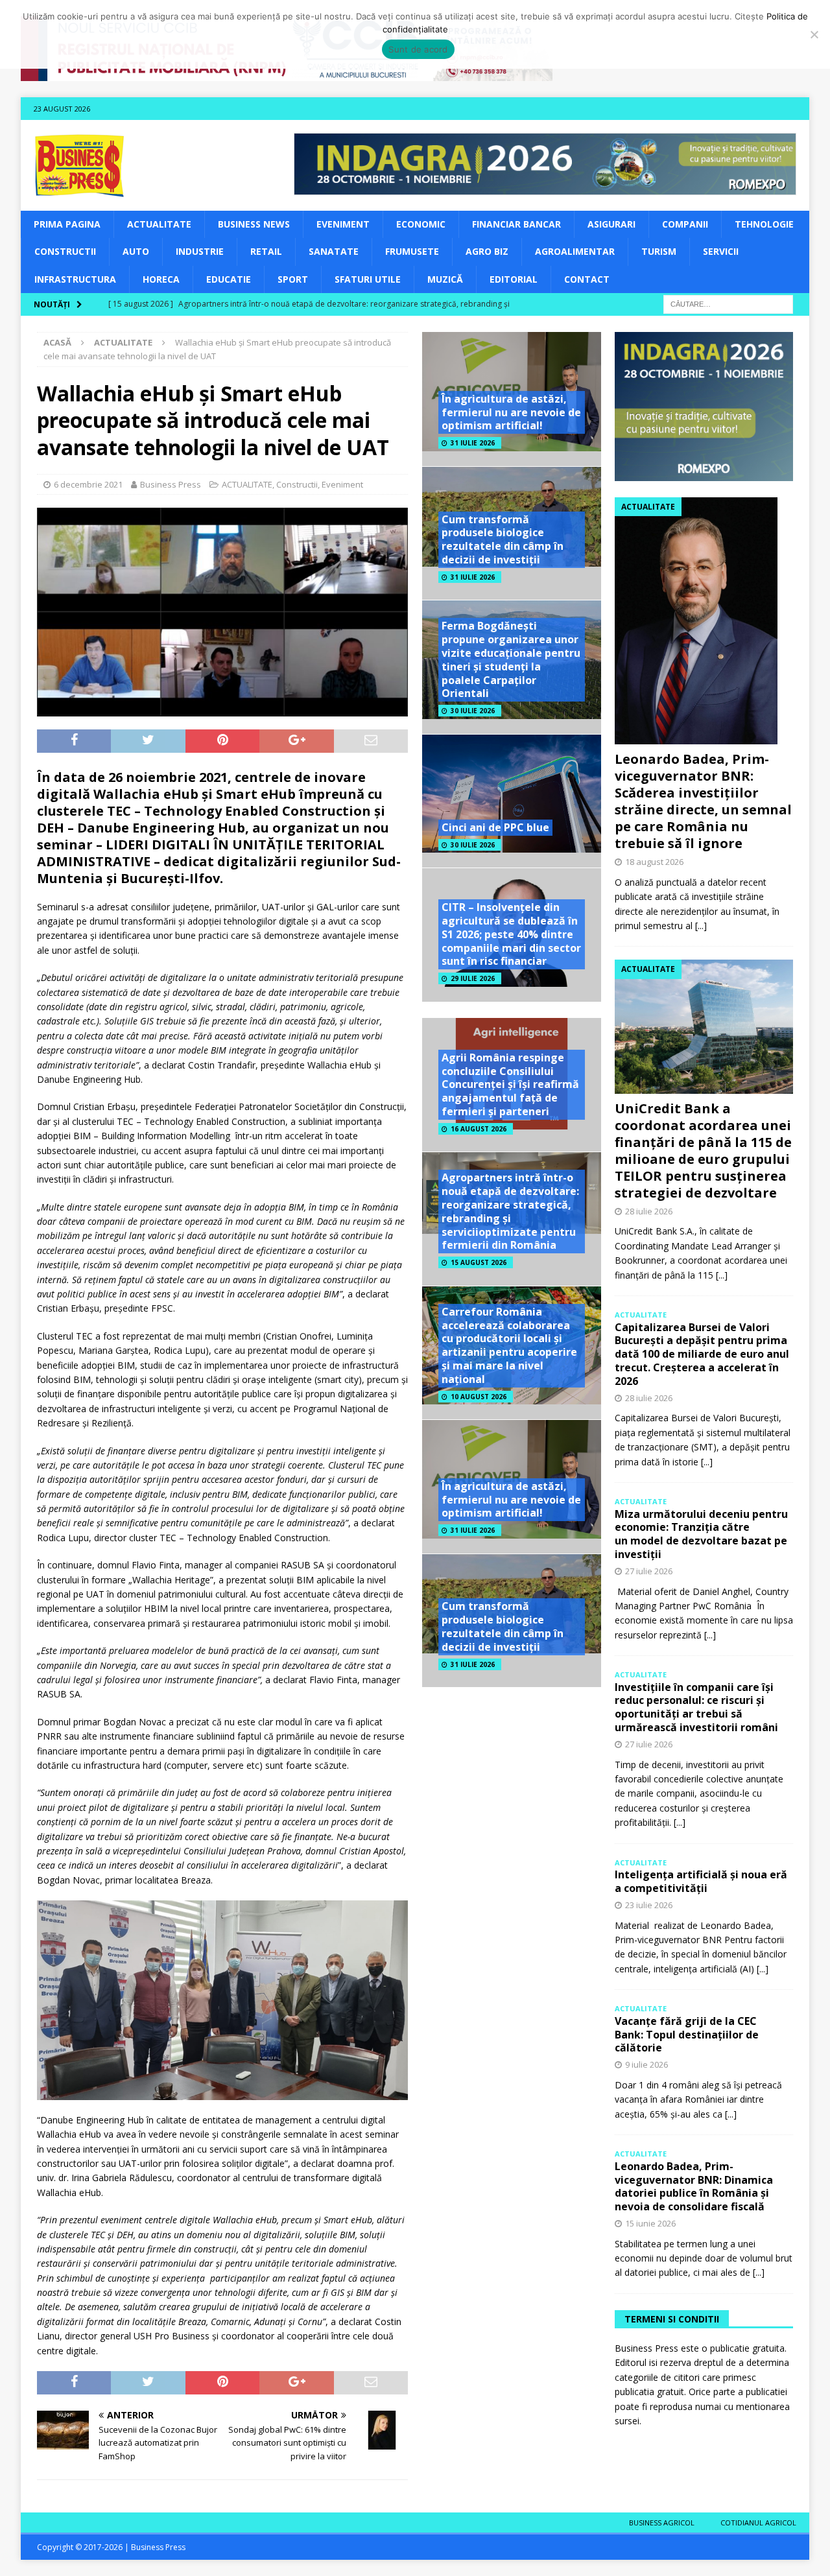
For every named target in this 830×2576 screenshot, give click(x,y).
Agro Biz (487, 251)
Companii (685, 224)
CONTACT (587, 279)
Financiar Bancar (516, 224)
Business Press (171, 484)
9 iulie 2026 (646, 2064)
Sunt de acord (418, 49)
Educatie (229, 279)
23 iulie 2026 (649, 1905)
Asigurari (611, 224)
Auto (136, 251)
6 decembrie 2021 (88, 484)
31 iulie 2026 (473, 443)
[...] (701, 926)
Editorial (514, 279)
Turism (659, 251)
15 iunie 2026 (650, 2223)
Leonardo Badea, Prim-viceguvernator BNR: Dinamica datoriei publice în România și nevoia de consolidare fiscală (694, 2186)
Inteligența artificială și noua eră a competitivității (701, 1881)
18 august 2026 (654, 862)
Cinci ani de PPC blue (495, 827)
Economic (421, 224)
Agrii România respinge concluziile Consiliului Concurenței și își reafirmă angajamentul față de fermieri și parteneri (510, 1084)
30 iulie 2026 (473, 711)
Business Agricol (662, 2523)
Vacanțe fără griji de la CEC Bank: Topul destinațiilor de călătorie (687, 2035)
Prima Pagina (67, 224)
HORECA (161, 279)
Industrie (200, 251)
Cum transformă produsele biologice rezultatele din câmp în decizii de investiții (503, 539)
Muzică (445, 279)
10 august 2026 (479, 1397)
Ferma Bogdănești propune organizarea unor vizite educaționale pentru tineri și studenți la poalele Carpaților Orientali (511, 659)
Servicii (721, 251)
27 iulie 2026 (649, 1571)
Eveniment (343, 224)
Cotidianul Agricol (758, 2523)
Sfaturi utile (368, 279)
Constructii (65, 251)
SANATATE (334, 251)
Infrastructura (75, 279)
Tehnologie (764, 224)
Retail (266, 251)
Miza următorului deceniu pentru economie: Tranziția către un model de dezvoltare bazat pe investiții (701, 1534)
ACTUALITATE (159, 224)
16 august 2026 (479, 1129)
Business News (254, 224)
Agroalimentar (575, 251)
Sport (293, 279)
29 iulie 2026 (473, 978)
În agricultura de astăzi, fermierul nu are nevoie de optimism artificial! (511, 412)
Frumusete (412, 251)
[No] (814, 34)
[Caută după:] (728, 303)
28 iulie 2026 (649, 1211)
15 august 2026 (479, 1262)
